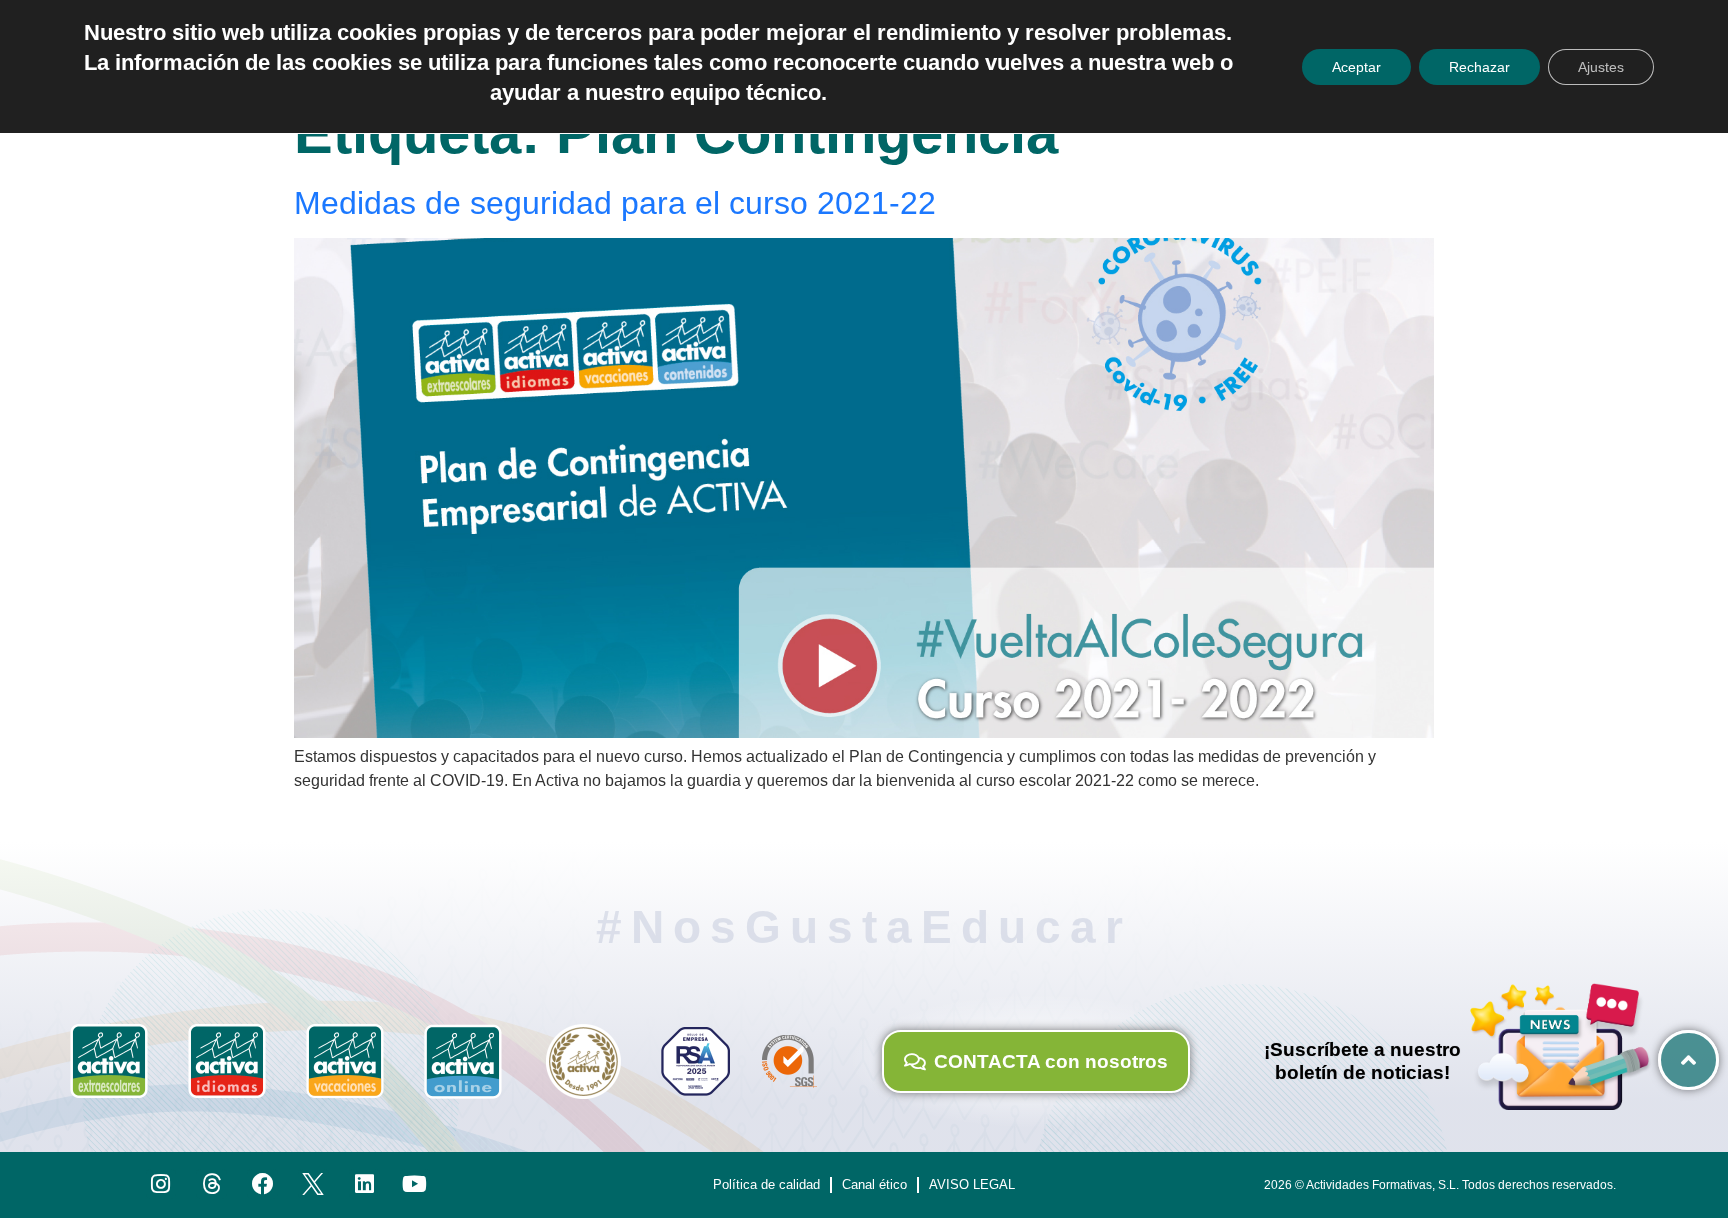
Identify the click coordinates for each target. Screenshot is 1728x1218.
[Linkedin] (364, 1184)
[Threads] (211, 1184)
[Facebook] (262, 1184)
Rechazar (1479, 67)
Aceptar (1356, 67)
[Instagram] (161, 1184)
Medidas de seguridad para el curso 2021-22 (615, 203)
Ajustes (1601, 67)
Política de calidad (766, 1184)
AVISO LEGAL (972, 1184)
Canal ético (874, 1184)
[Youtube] (415, 1184)
